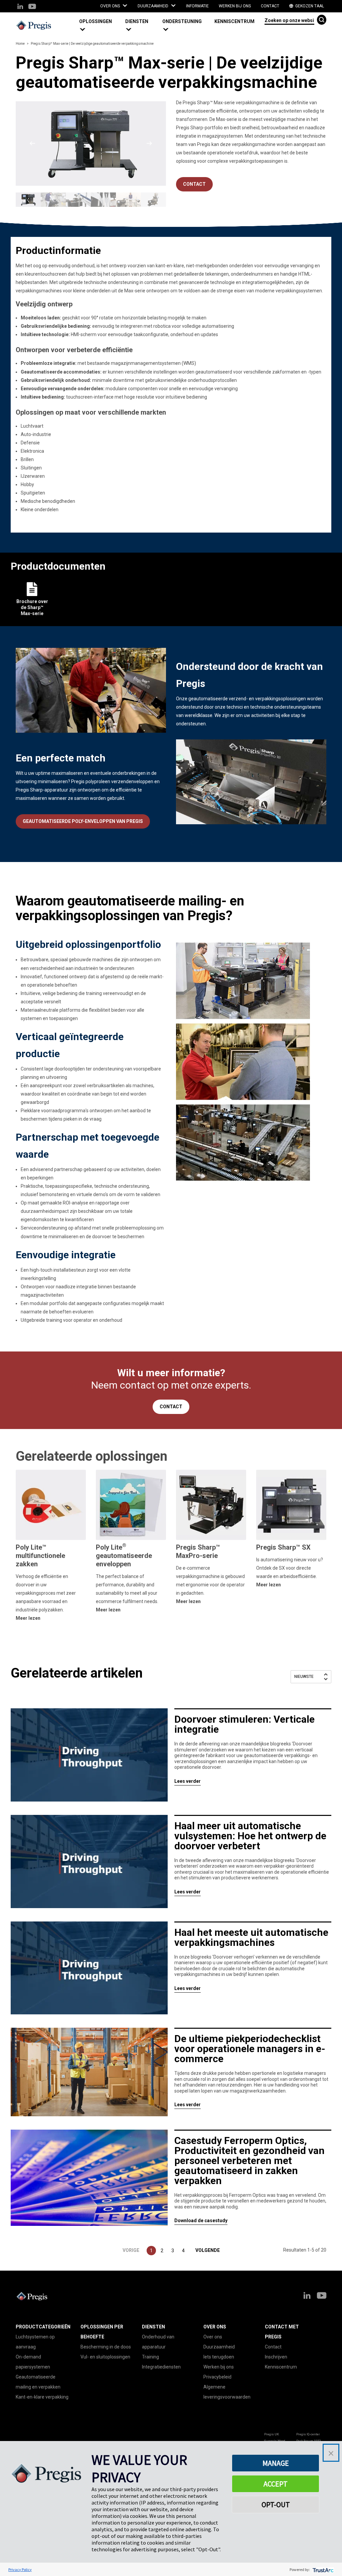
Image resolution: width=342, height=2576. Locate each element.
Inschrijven (276, 2357)
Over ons (213, 2337)
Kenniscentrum (234, 21)
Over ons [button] (111, 6)
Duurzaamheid (219, 2347)
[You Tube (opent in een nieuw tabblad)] (32, 7)
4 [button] (183, 2251)
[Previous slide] (32, 143)
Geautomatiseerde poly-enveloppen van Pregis (83, 821)
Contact (270, 6)
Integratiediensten (161, 2367)
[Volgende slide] (149, 143)
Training (150, 2357)
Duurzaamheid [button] (153, 6)
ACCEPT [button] (276, 2484)
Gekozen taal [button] (309, 6)
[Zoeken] (322, 20)
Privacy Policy (20, 2569)
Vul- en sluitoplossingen (105, 2357)
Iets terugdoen (219, 2357)
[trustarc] (322, 2569)
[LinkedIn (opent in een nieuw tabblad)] (20, 7)
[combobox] (289, 20)
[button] (100, 26)
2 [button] (162, 2251)
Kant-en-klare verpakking (42, 2397)
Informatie (197, 6)
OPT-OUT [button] (276, 2505)
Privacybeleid (217, 2377)
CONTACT (194, 184)
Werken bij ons (235, 6)
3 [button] (173, 2251)
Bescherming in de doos (106, 2347)
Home (20, 44)
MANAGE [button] (276, 2463)
